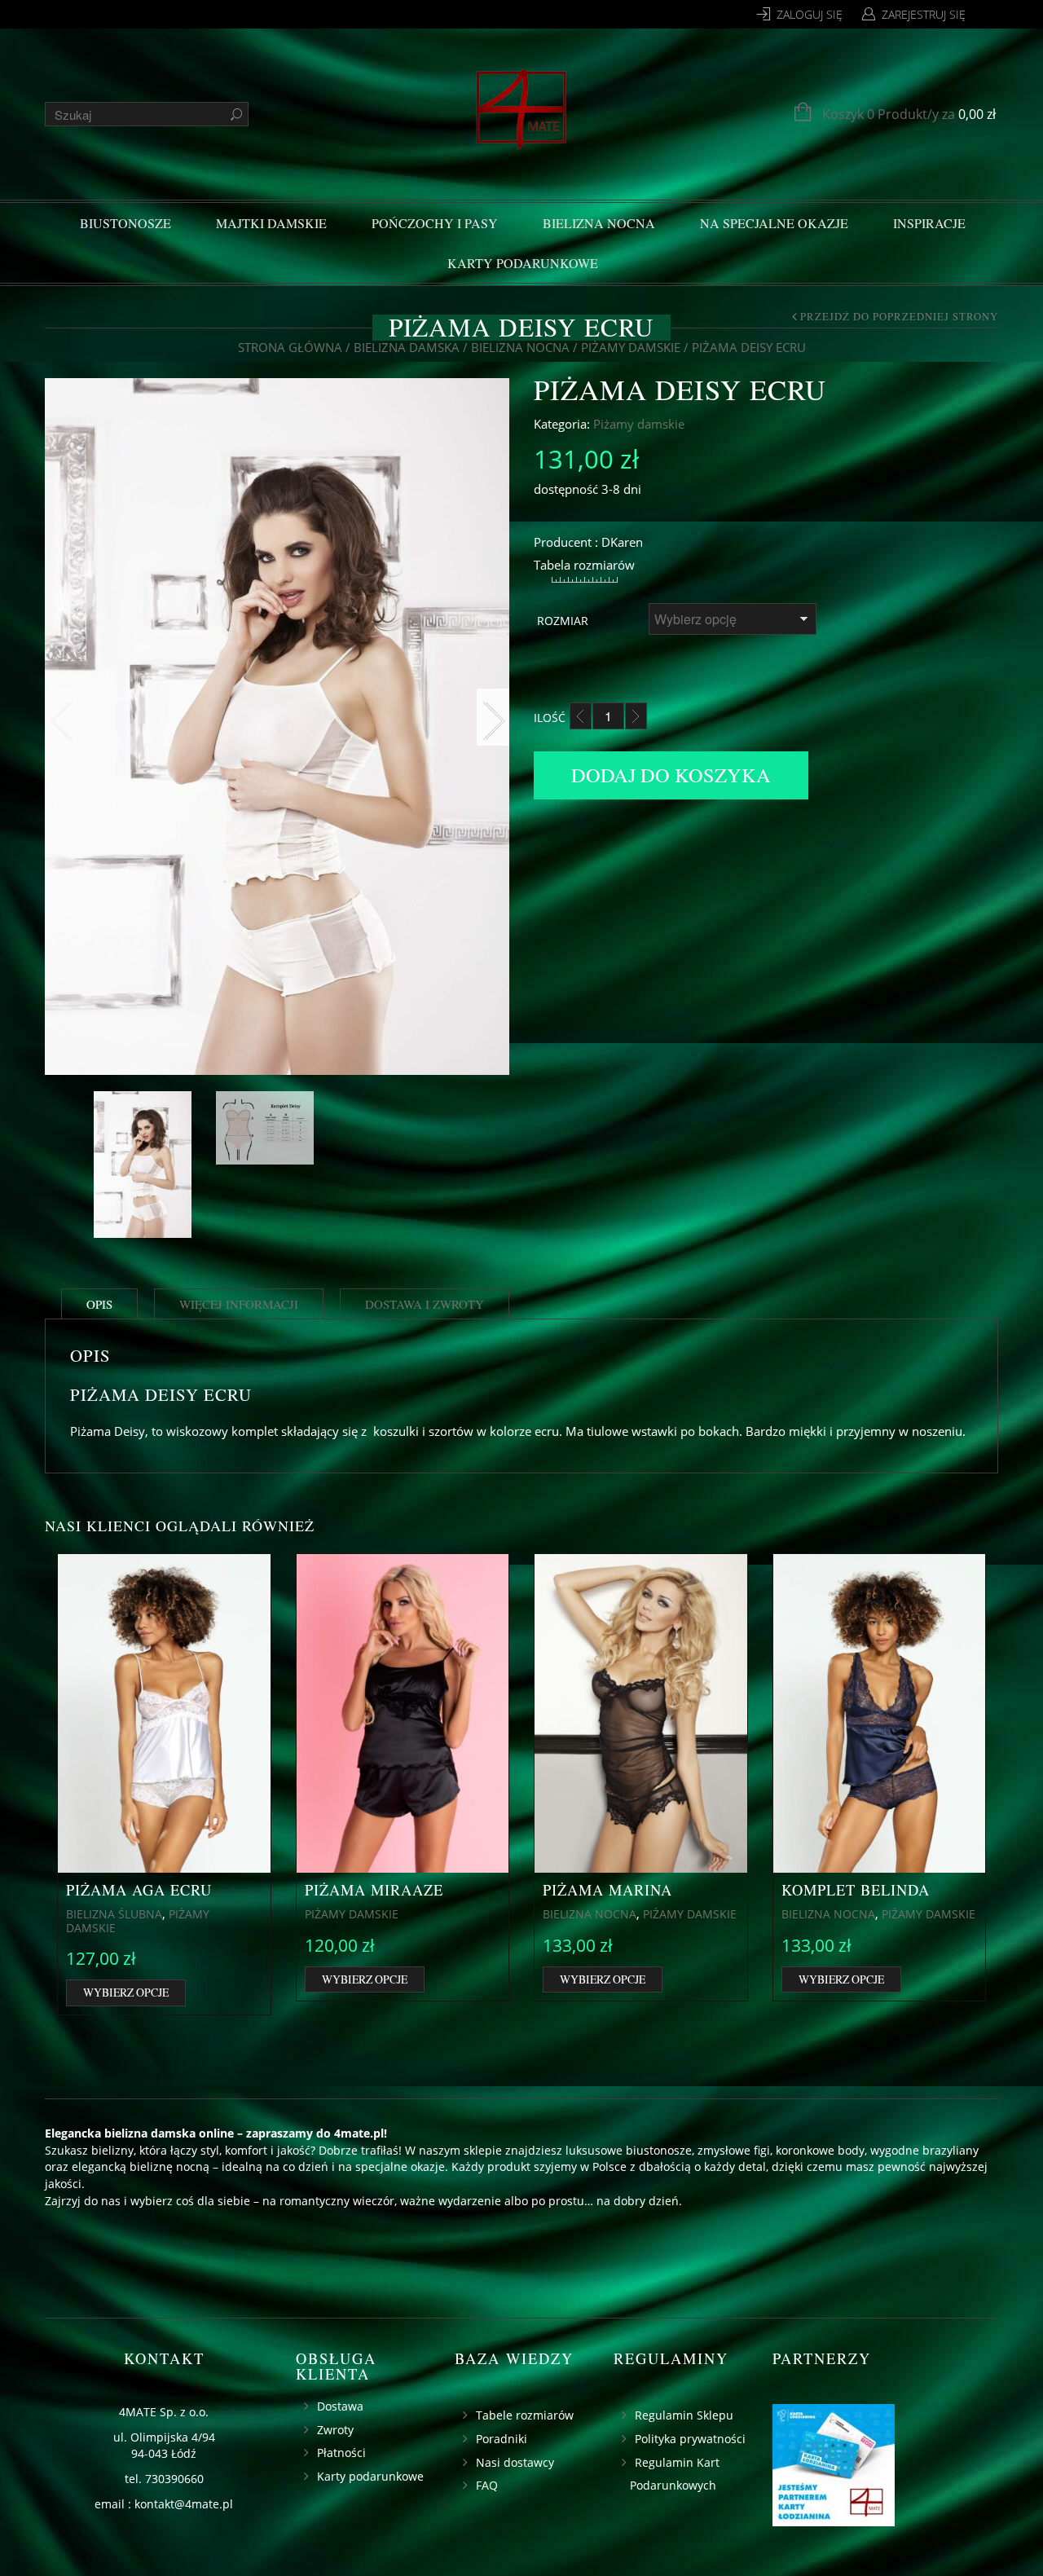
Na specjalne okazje (774, 223)
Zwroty (335, 2430)
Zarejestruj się (924, 14)
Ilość (550, 718)
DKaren (622, 542)
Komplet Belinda (856, 1890)
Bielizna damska (407, 347)
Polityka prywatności (690, 2439)
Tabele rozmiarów (525, 2415)
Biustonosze (125, 223)
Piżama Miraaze (374, 1890)
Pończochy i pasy (435, 223)
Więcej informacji (239, 1304)
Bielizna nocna (599, 223)
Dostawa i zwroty (425, 1304)
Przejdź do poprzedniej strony (899, 317)
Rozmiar (563, 621)
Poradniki (502, 2439)
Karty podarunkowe (523, 263)
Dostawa (340, 2406)
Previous (61, 717)
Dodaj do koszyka (671, 775)
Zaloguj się (810, 14)
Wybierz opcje (126, 1992)
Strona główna (290, 347)
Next (493, 717)
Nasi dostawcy (515, 2462)
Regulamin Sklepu (684, 2415)
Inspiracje (929, 223)
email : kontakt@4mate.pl (164, 2504)
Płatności (341, 2453)
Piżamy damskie (631, 347)
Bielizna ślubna (114, 1914)
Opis (99, 1304)
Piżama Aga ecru (139, 1890)
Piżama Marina (607, 1890)
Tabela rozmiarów (584, 565)
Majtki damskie (271, 223)
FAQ (487, 2485)
